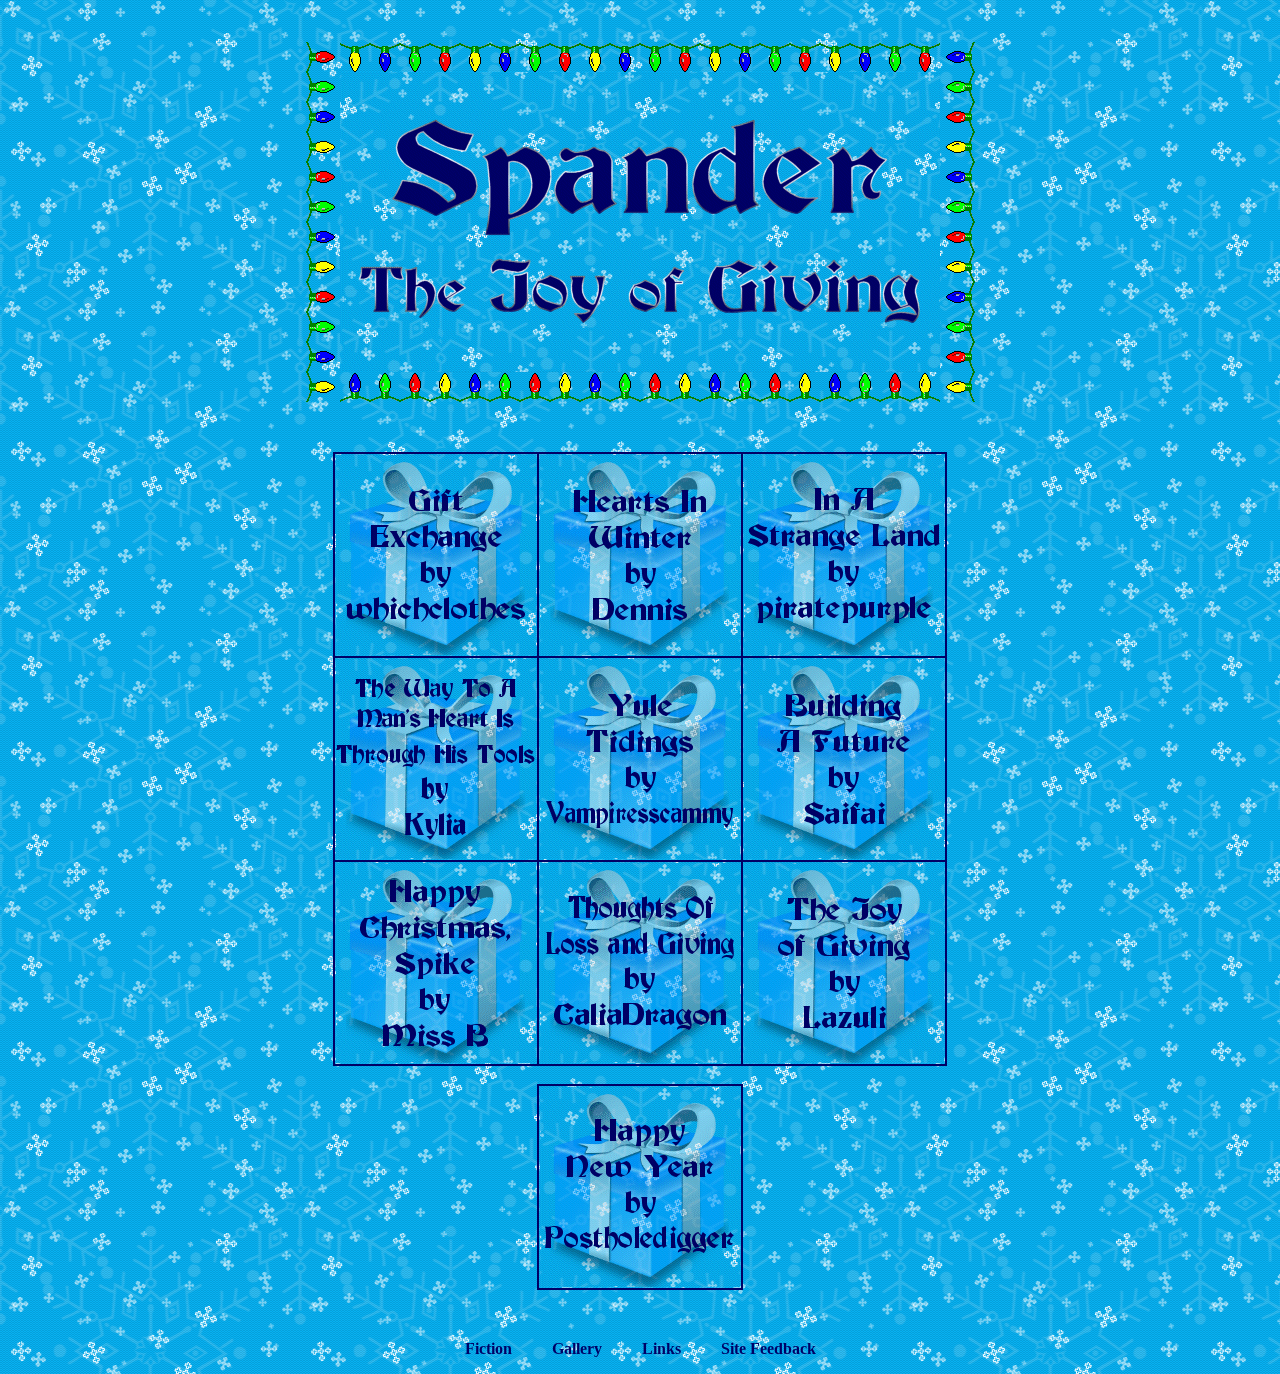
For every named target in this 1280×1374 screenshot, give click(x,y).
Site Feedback (768, 1348)
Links (661, 1348)
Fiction (488, 1348)
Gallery (577, 1348)
